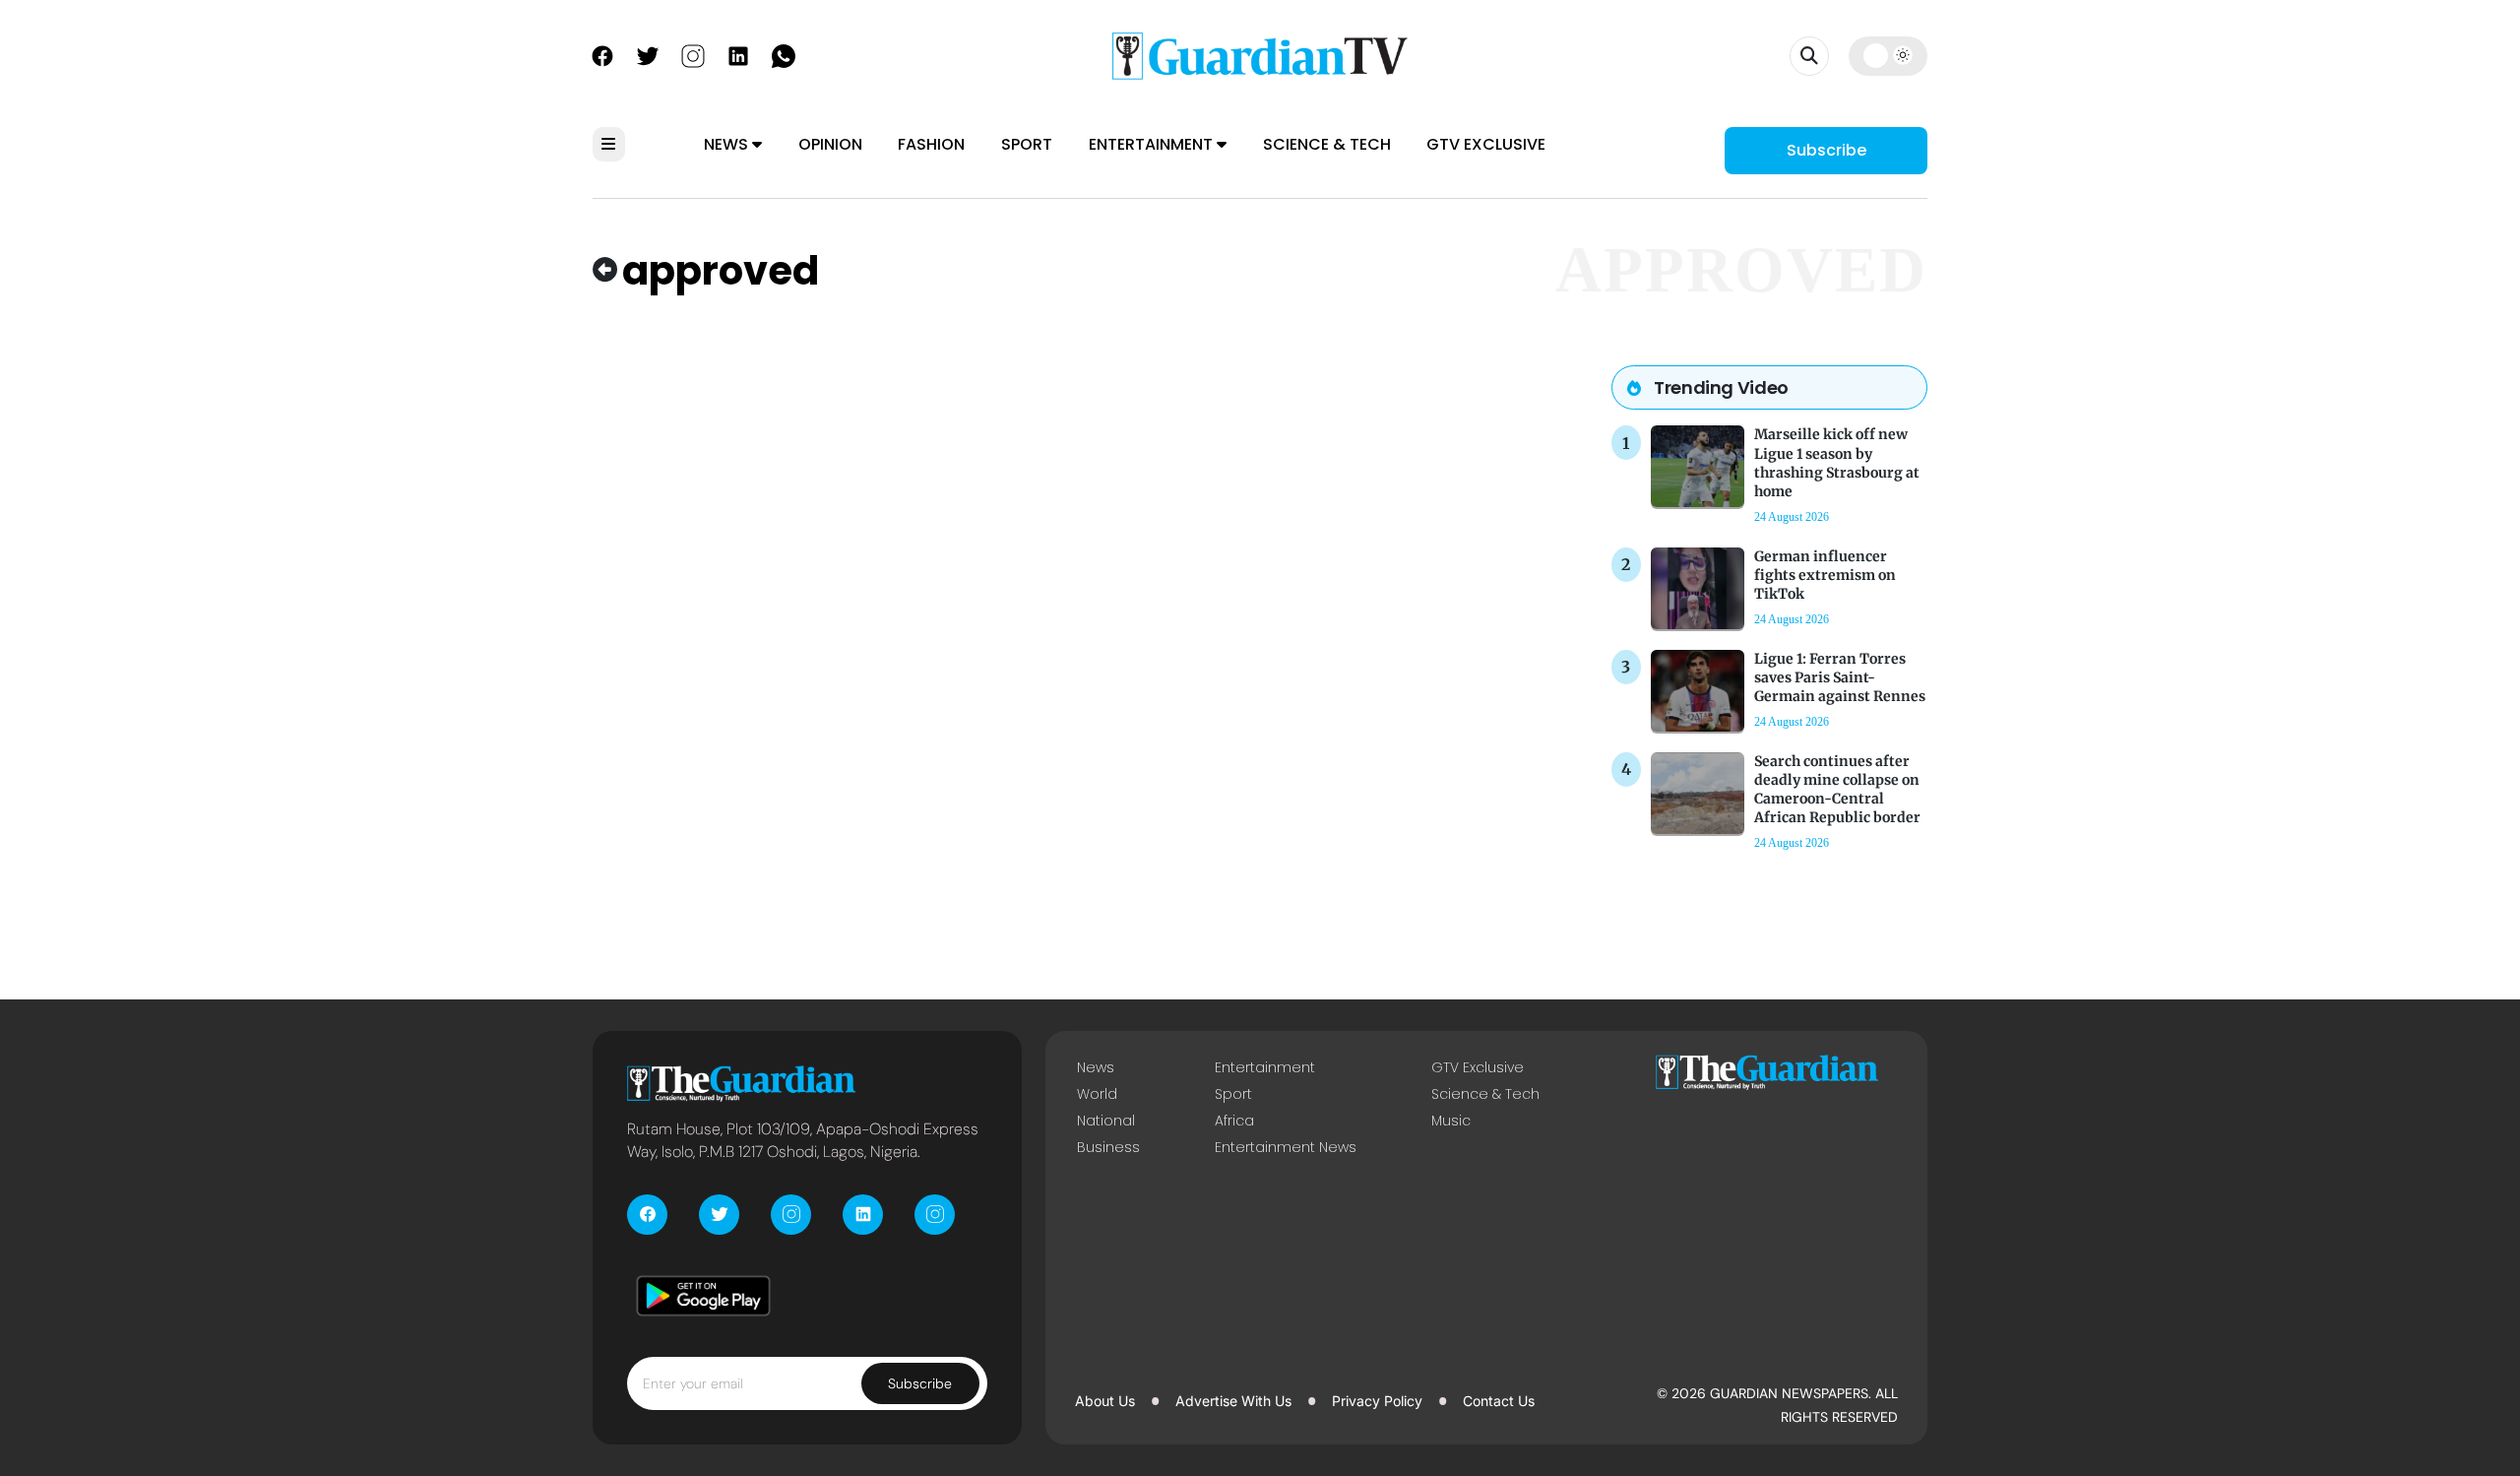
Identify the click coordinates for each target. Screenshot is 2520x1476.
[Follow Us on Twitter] (648, 54)
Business (1108, 1147)
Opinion (830, 144)
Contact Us (1499, 1401)
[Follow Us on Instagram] (693, 54)
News (728, 144)
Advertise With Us (1233, 1401)
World (1097, 1094)
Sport (1027, 144)
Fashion (931, 144)
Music (1451, 1121)
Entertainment (1153, 144)
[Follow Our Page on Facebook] (602, 54)
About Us (1105, 1401)
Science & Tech (1327, 144)
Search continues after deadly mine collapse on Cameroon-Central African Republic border (1837, 790)
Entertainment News (1286, 1147)
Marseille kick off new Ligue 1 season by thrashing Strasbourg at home (1837, 463)
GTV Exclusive (1486, 144)
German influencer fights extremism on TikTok (1825, 575)
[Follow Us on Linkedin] (738, 54)
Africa (1234, 1121)
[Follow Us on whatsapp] (784, 54)
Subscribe (1827, 150)
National (1106, 1121)
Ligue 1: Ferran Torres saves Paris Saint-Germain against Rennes (1840, 677)
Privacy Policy (1377, 1401)
